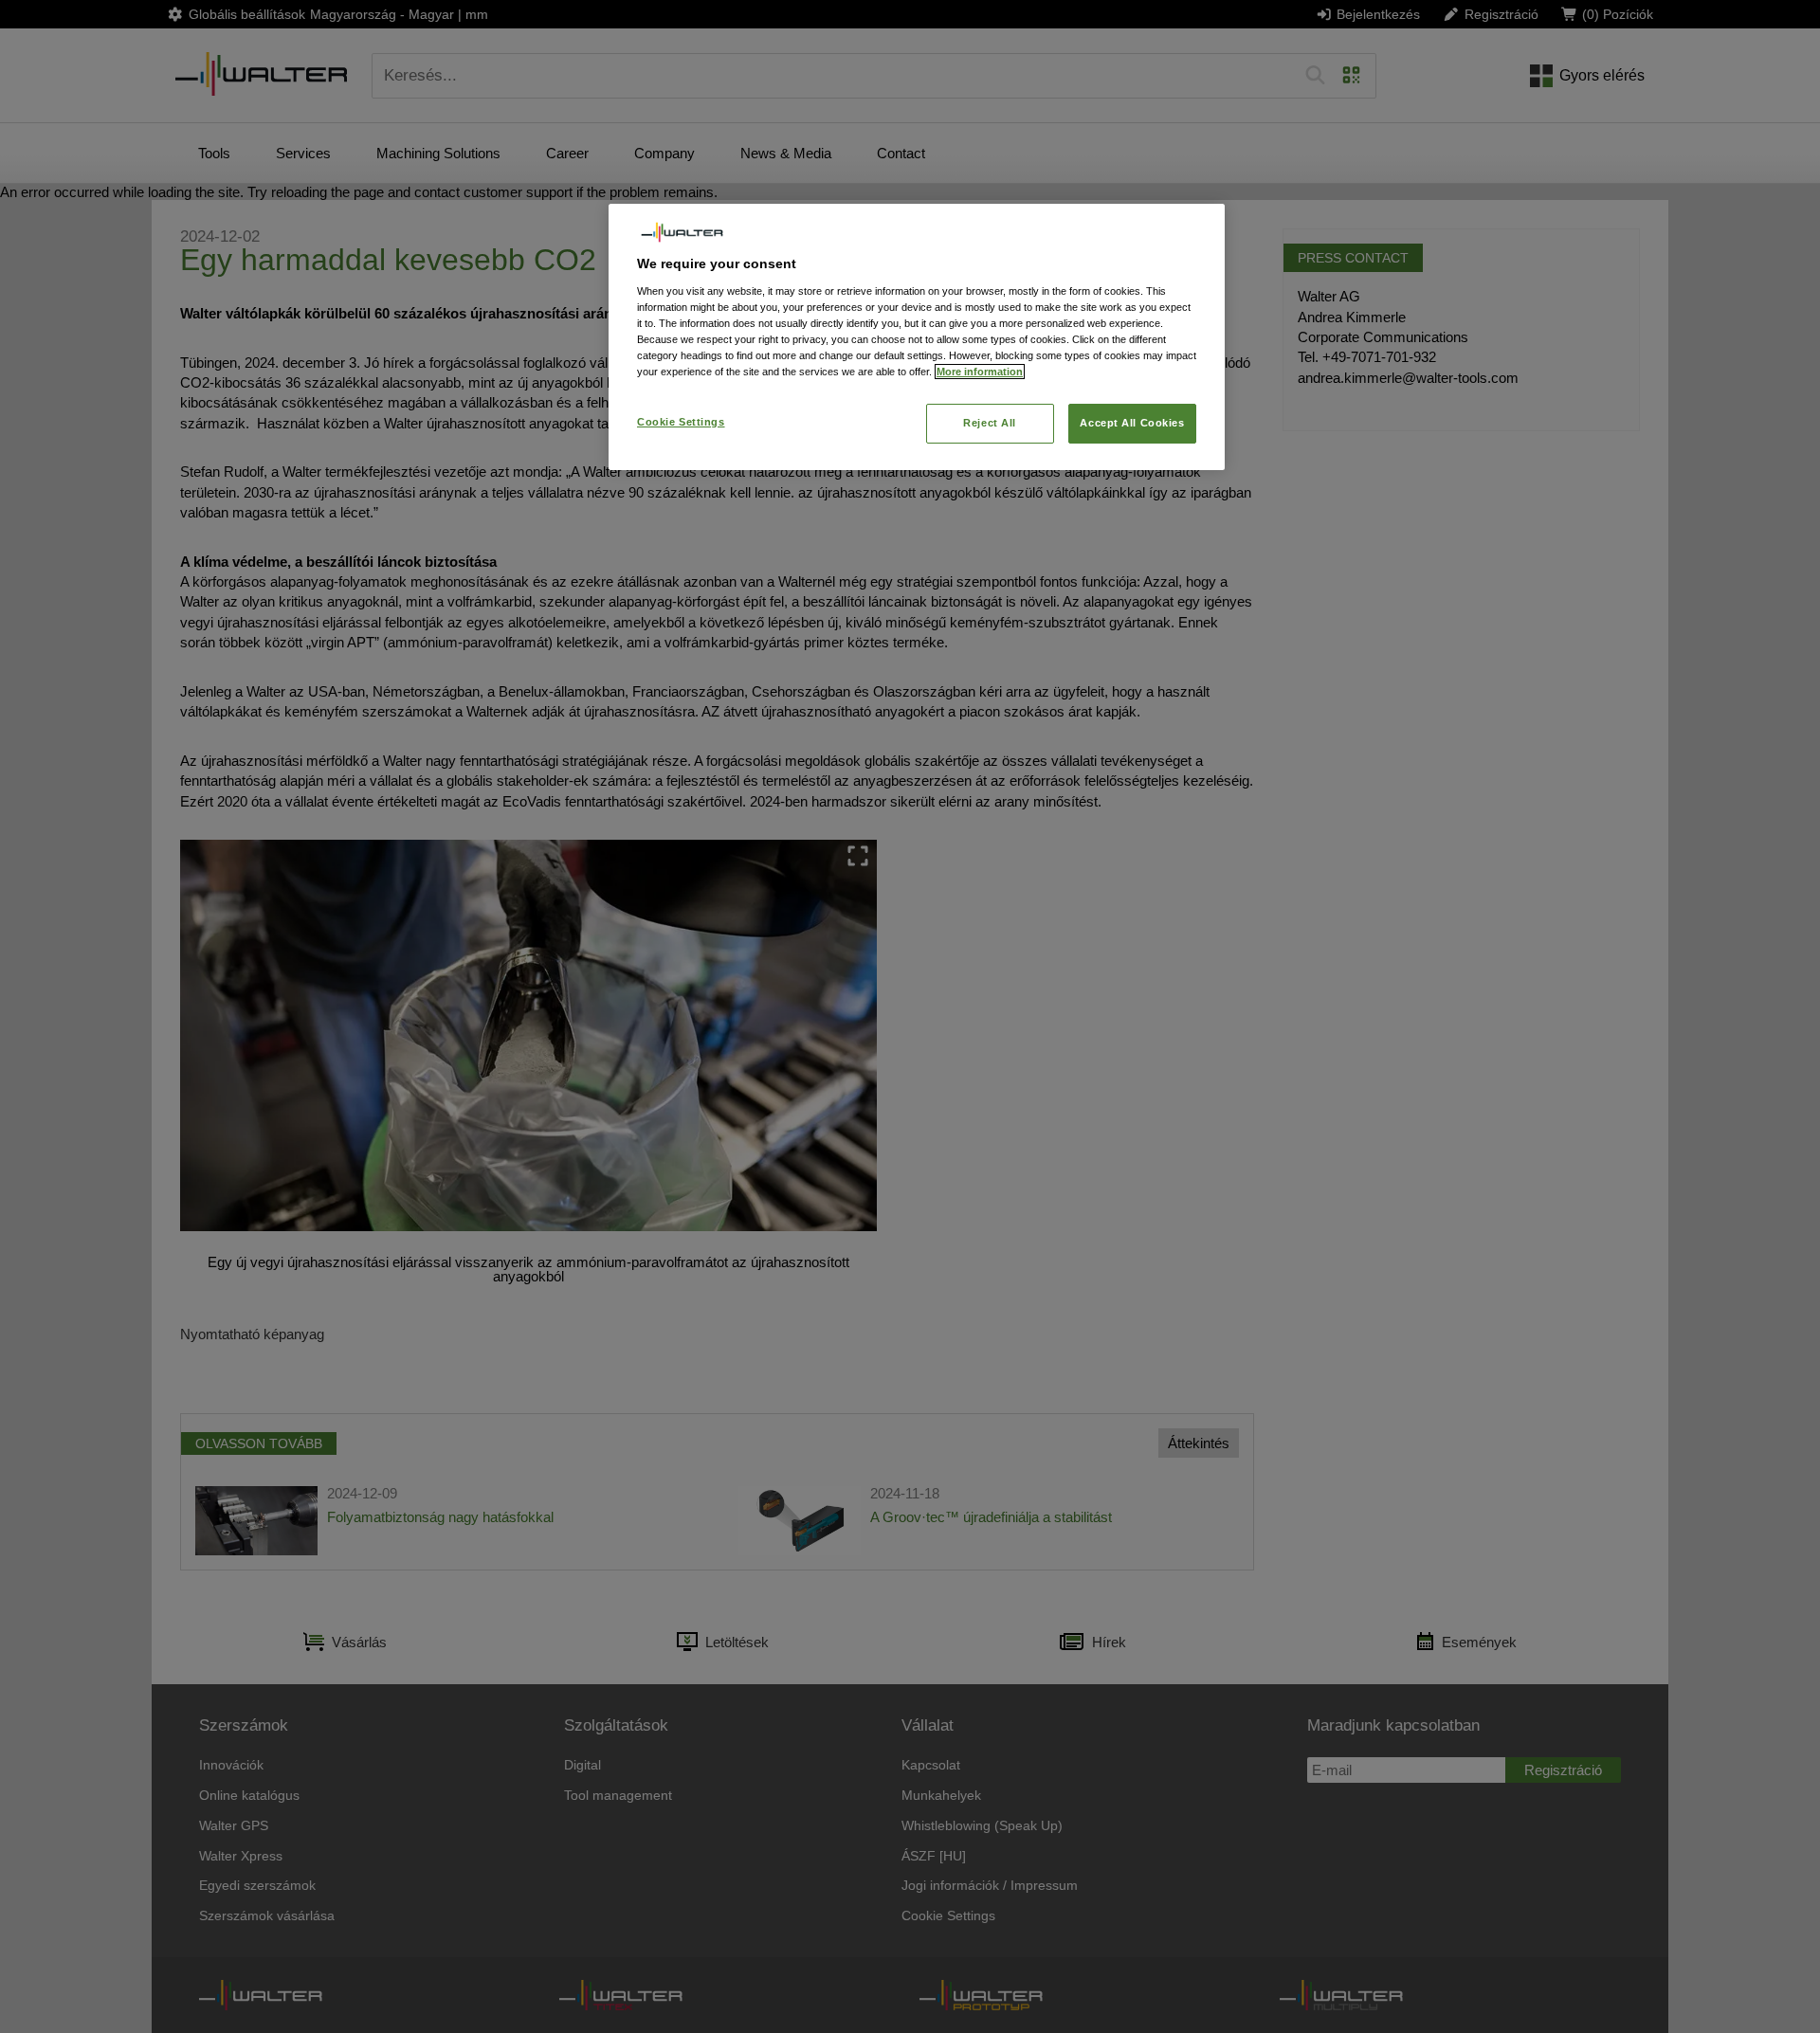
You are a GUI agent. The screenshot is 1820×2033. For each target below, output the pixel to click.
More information (980, 372)
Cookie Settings (681, 422)
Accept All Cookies (1132, 423)
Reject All (990, 423)
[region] (917, 337)
